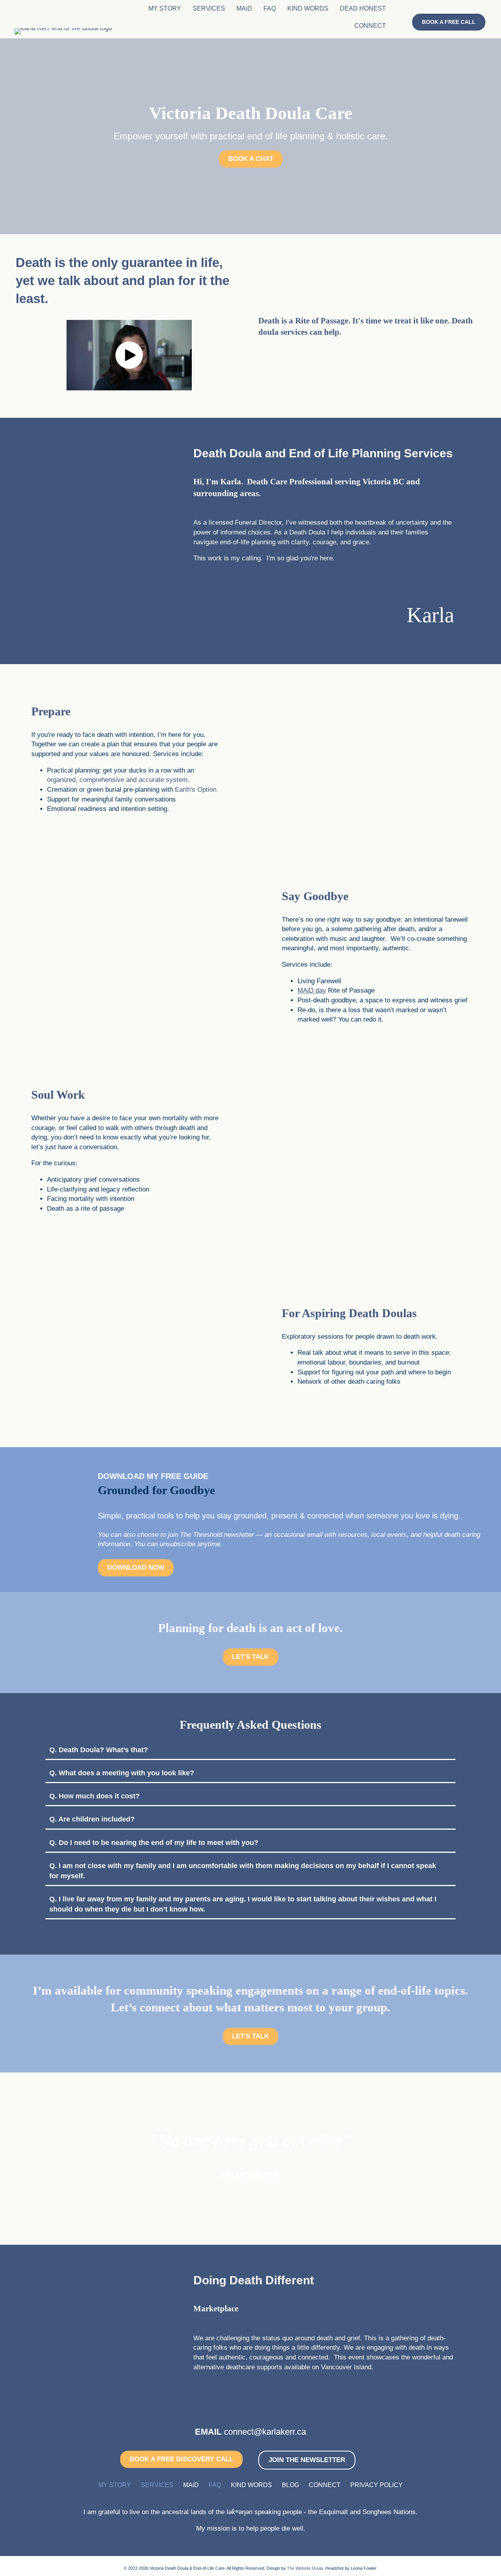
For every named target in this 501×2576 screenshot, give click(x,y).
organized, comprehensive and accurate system (117, 780)
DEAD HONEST (363, 8)
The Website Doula (305, 2568)
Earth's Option (196, 790)
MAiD (244, 8)
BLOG (290, 2485)
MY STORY (165, 8)
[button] (129, 355)
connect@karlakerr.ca (265, 2432)
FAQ (270, 8)
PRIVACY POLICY (377, 2485)
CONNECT (370, 26)
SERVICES (209, 8)
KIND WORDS (308, 8)
